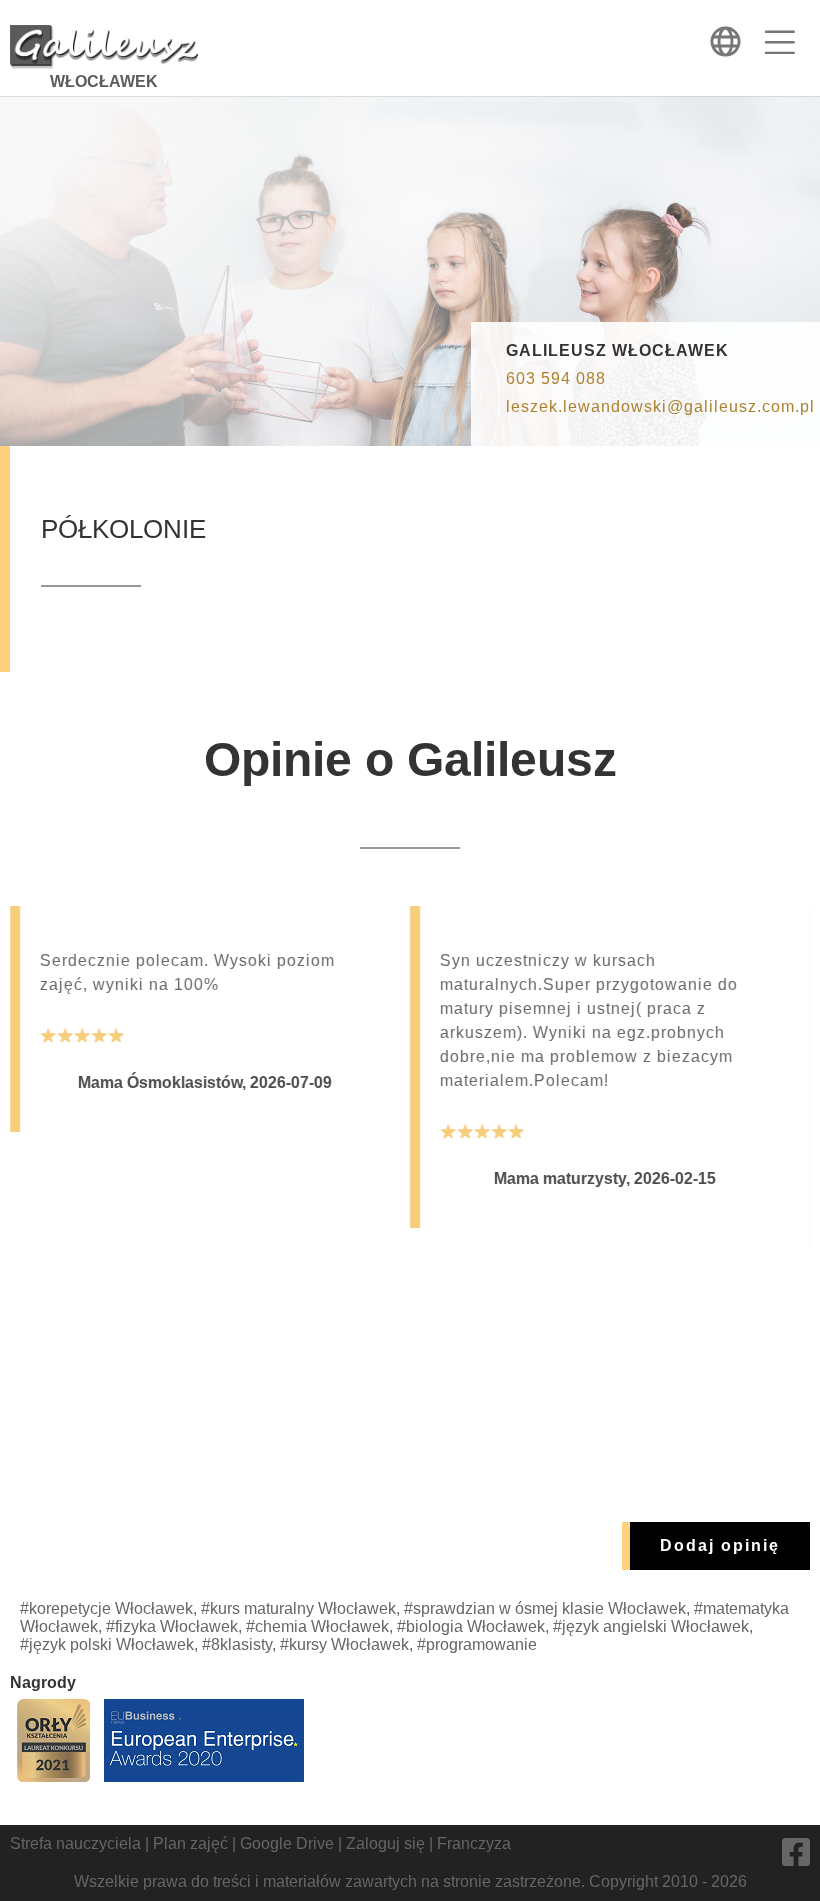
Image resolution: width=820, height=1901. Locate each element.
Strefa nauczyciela (75, 1843)
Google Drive (287, 1843)
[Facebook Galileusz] (796, 1858)
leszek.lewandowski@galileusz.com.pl (660, 406)
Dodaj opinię (720, 1545)
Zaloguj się (385, 1843)
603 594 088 (556, 378)
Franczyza (474, 1843)
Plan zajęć (190, 1843)
